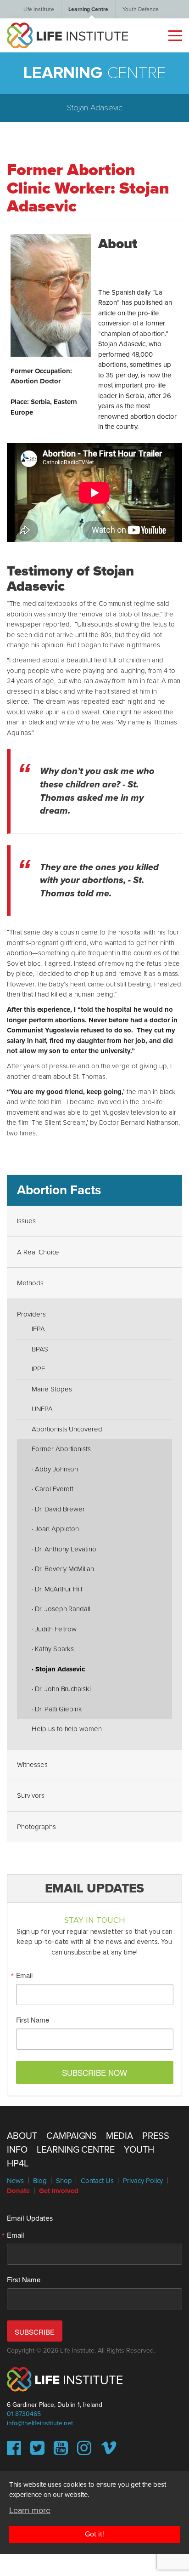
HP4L (18, 2164)
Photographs (36, 1827)
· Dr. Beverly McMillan (63, 1569)
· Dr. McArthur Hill (57, 1589)
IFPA (38, 1329)
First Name (33, 2020)
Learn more (30, 2510)
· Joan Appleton (55, 1529)
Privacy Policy (143, 2181)
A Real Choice (38, 1252)
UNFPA (42, 1409)
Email (25, 1975)
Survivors (31, 1795)
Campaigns (72, 2136)
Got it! (94, 2534)
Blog (40, 2181)
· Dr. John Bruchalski (61, 1689)
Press (156, 2136)
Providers (31, 1314)
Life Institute (39, 9)
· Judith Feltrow (54, 1629)
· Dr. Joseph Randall (61, 1609)
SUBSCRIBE (35, 2332)
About (22, 2136)
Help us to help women (67, 1729)
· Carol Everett (53, 1489)
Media (120, 2136)
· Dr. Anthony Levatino (64, 1549)
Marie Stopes (52, 1389)
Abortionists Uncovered (67, 1429)
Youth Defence (140, 9)
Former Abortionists (61, 1449)
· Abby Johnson (55, 1469)
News (15, 2181)
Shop (64, 2181)
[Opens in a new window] (14, 2451)
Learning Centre (88, 9)
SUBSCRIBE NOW (94, 2072)
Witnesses (32, 1765)
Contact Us (97, 2181)
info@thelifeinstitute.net (40, 2423)
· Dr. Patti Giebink (57, 1709)
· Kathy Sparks (53, 1649)
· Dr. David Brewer (58, 1509)
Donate (18, 2191)
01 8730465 (24, 2414)
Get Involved (59, 2191)
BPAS (40, 1349)
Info (17, 2150)
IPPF (38, 1369)
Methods (30, 1283)
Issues (26, 1221)
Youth (139, 2150)
